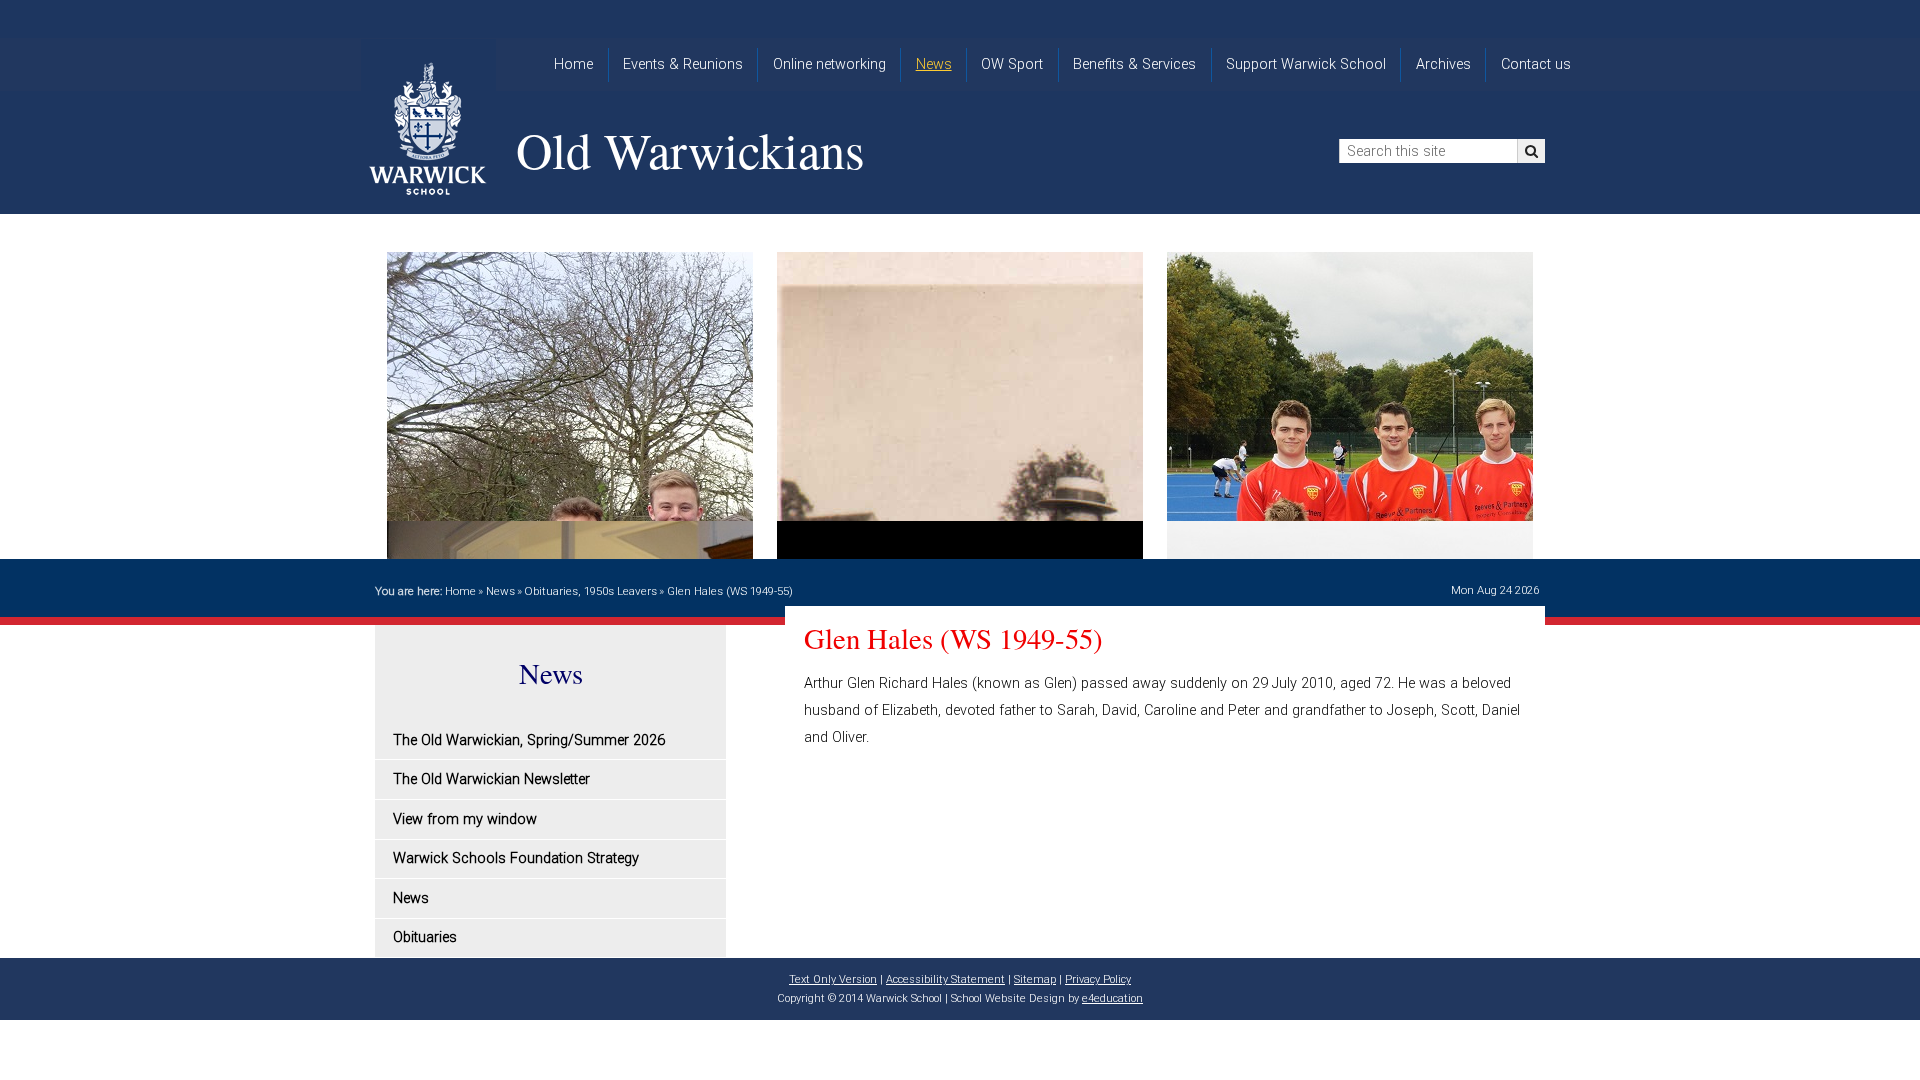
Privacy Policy (1098, 979)
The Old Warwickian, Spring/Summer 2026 (529, 740)
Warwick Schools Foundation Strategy (516, 858)
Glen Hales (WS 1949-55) (730, 591)
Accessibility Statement (945, 979)
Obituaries (425, 937)
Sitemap (1035, 979)
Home (460, 591)
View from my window (465, 819)
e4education (1112, 998)
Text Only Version (833, 979)
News (500, 591)
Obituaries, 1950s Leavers (590, 591)
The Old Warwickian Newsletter (491, 779)
